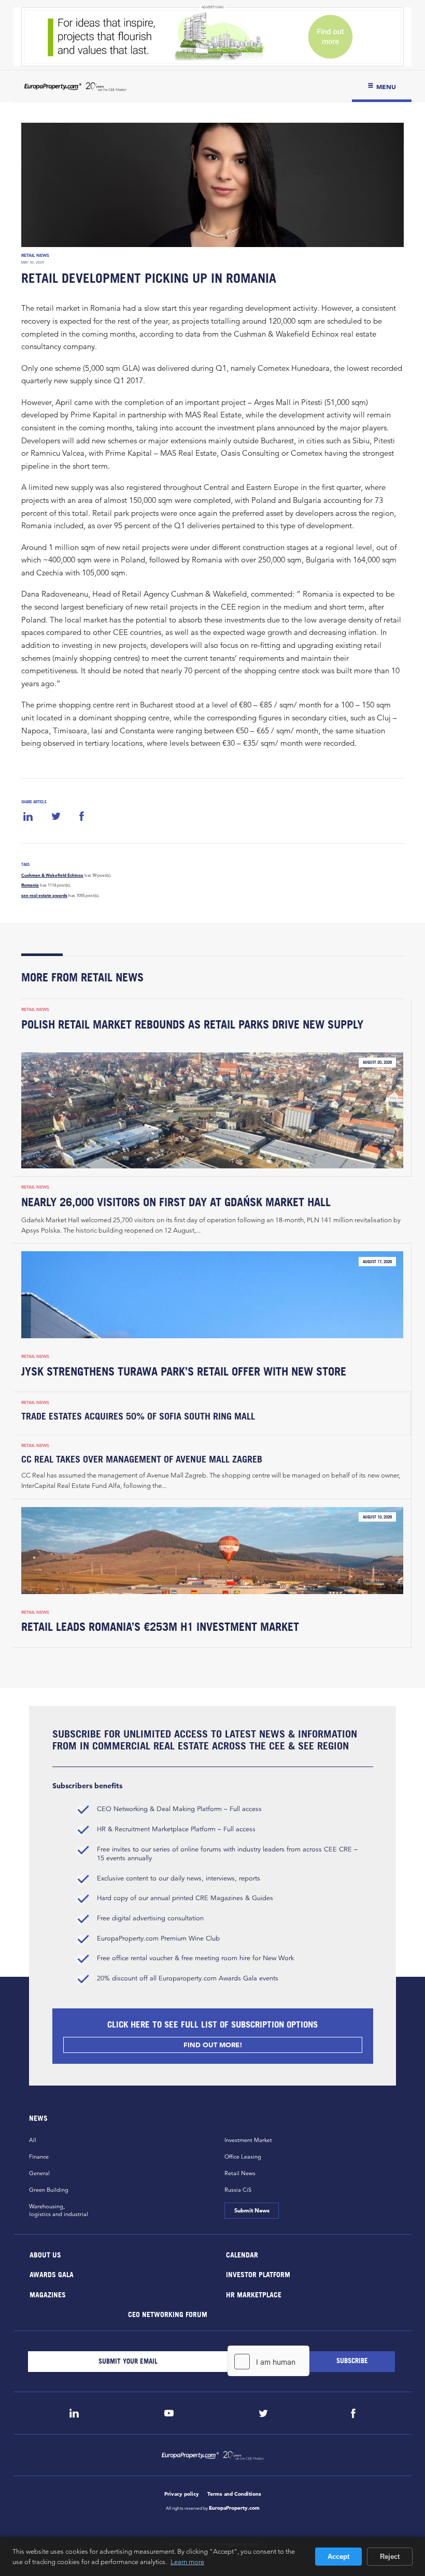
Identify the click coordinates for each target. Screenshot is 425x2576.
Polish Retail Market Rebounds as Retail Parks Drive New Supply (192, 1024)
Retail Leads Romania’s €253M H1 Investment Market (160, 1627)
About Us (45, 2254)
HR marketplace (254, 2294)
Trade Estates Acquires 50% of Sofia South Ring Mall (138, 1416)
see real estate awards (44, 895)
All (33, 2140)
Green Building (49, 2190)
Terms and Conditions (234, 2494)
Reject (390, 2557)
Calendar (242, 2254)
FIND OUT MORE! (212, 2045)
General (39, 2173)
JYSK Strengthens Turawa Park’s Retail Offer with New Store (184, 1371)
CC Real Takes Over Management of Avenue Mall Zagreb (142, 1459)
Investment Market (248, 2140)
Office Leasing (243, 2157)
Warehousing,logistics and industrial (59, 2210)
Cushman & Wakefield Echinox (52, 875)
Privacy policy (182, 2494)
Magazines (48, 2294)
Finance (39, 2157)
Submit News (251, 2210)
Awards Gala (52, 2274)
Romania (30, 885)
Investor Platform (258, 2274)
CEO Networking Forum (167, 2314)
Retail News (35, 255)
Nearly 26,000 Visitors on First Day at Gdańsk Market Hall (176, 1202)
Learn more (187, 2561)
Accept (338, 2557)
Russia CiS (238, 2190)
